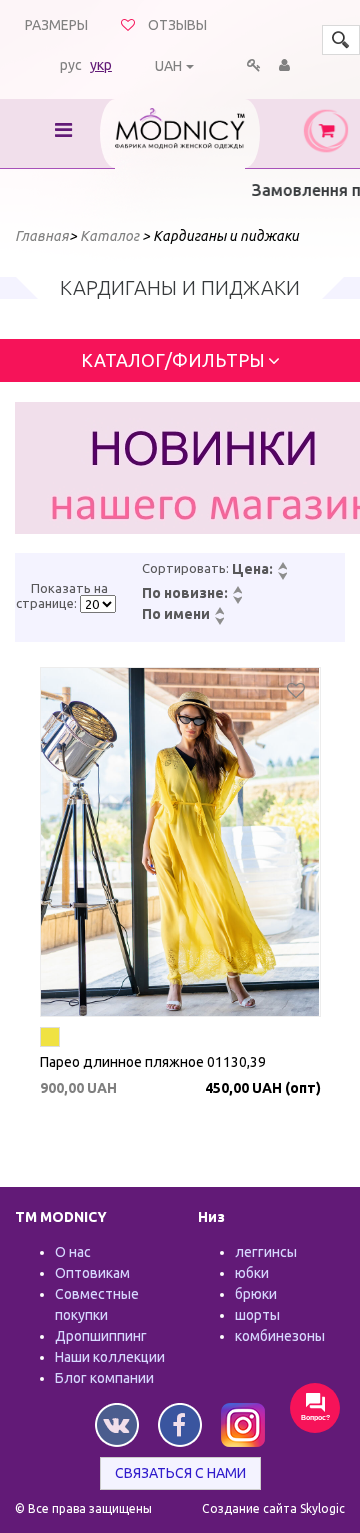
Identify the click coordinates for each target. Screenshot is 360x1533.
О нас (73, 1252)
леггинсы (266, 1252)
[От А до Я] (219, 612)
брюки (256, 1294)
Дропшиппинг (101, 1336)
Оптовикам (92, 1273)
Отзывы (177, 25)
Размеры (56, 25)
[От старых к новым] (237, 601)
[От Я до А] (219, 622)
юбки (252, 1273)
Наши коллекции (110, 1357)
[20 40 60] (98, 604)
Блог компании (104, 1378)
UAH (168, 66)
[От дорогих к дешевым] (282, 577)
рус (71, 65)
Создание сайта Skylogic (273, 1508)
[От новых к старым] (237, 591)
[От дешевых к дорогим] (282, 567)
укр (101, 65)
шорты (257, 1315)
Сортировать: (185, 568)
